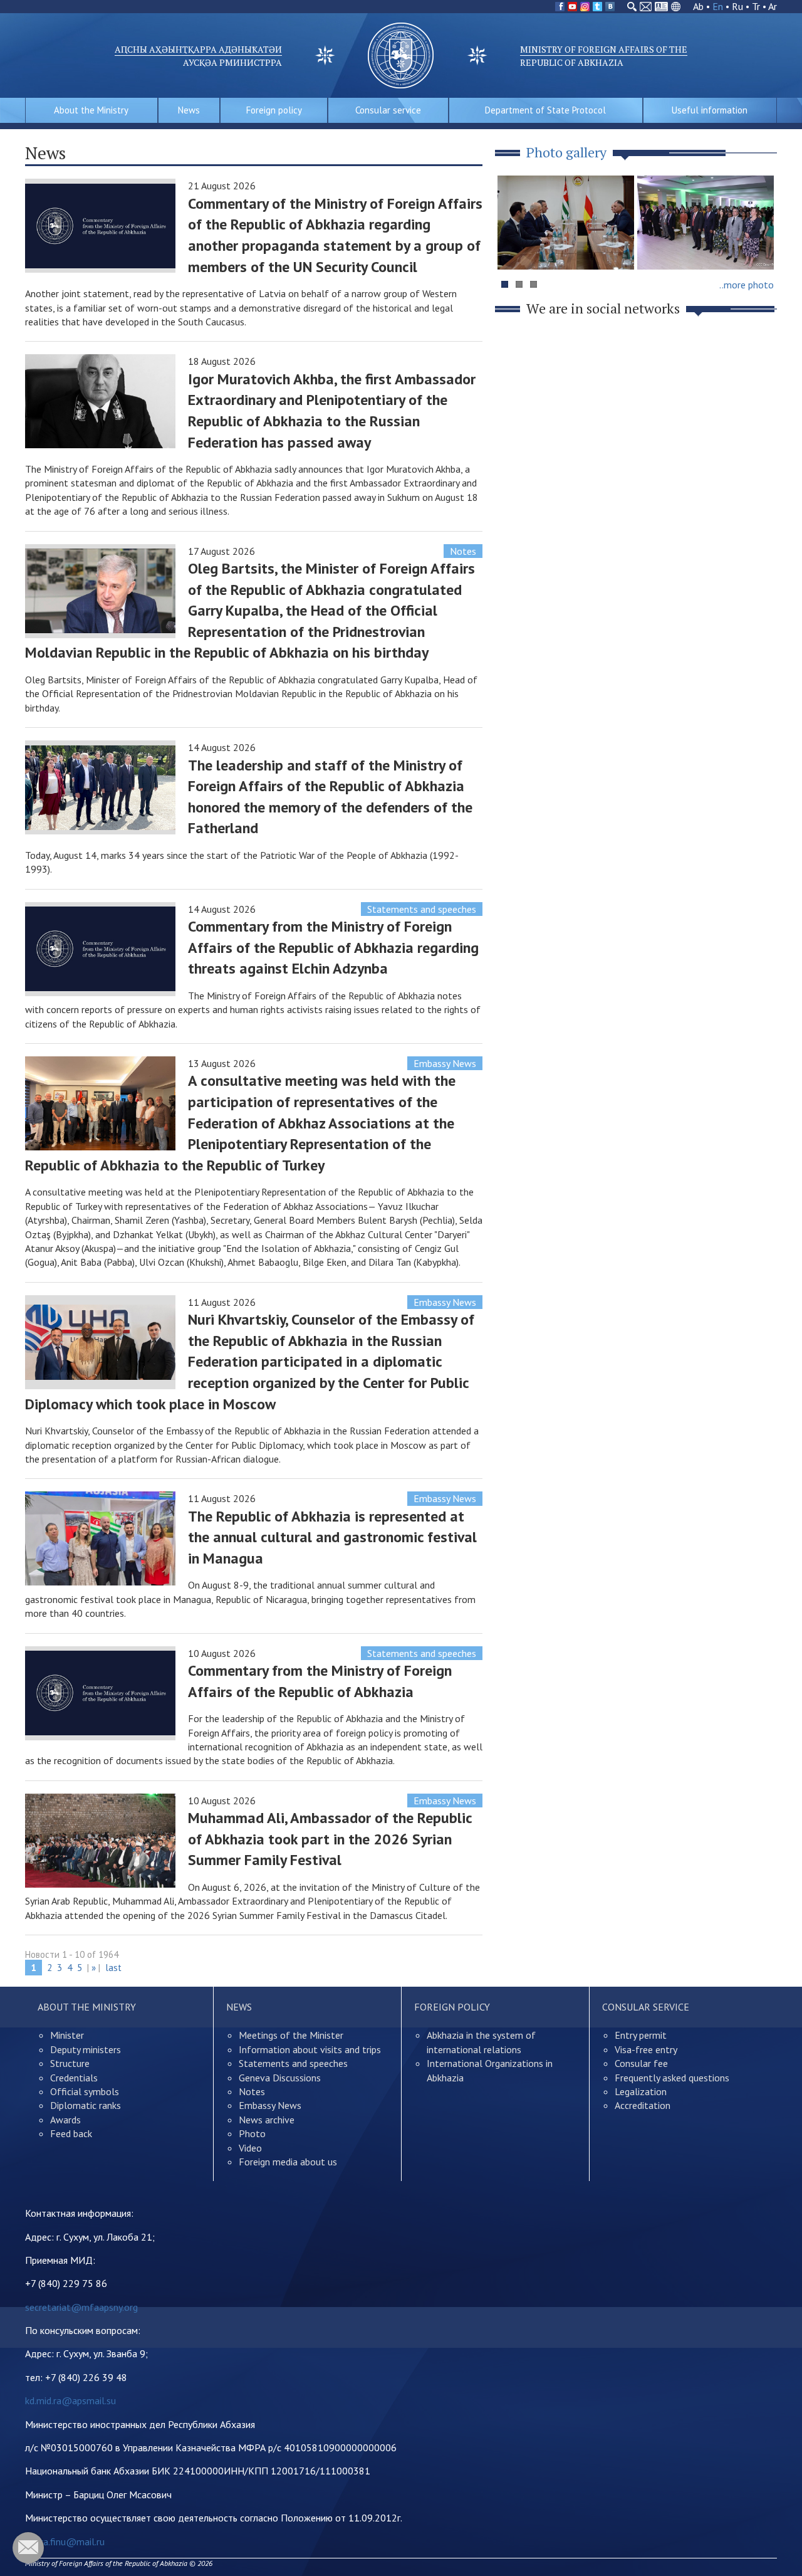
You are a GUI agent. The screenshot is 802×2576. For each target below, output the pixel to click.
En (718, 6)
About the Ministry (91, 110)
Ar (773, 6)
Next (761, 247)
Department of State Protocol (545, 110)
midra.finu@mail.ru (65, 2542)
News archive (267, 2120)
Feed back (71, 2133)
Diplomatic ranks (86, 2105)
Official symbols (85, 2091)
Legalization (641, 2091)
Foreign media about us (288, 2162)
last (113, 1968)
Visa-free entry (646, 2049)
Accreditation (643, 2105)
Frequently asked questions (672, 2078)
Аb (698, 6)
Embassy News (445, 1063)
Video (250, 2148)
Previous (513, 247)
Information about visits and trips (310, 2049)
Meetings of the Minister (291, 2035)
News (189, 110)
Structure (70, 2063)
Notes (463, 551)
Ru (737, 6)
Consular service (388, 110)
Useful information (710, 110)
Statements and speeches (422, 909)
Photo (252, 2133)
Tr (756, 6)
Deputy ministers (86, 2049)
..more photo (747, 285)
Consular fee (641, 2063)
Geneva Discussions (280, 2078)
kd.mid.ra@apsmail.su (70, 2400)
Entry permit (641, 2035)
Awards (65, 2120)
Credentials (74, 2078)
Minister (67, 2035)
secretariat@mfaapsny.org (81, 2307)
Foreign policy (274, 110)
